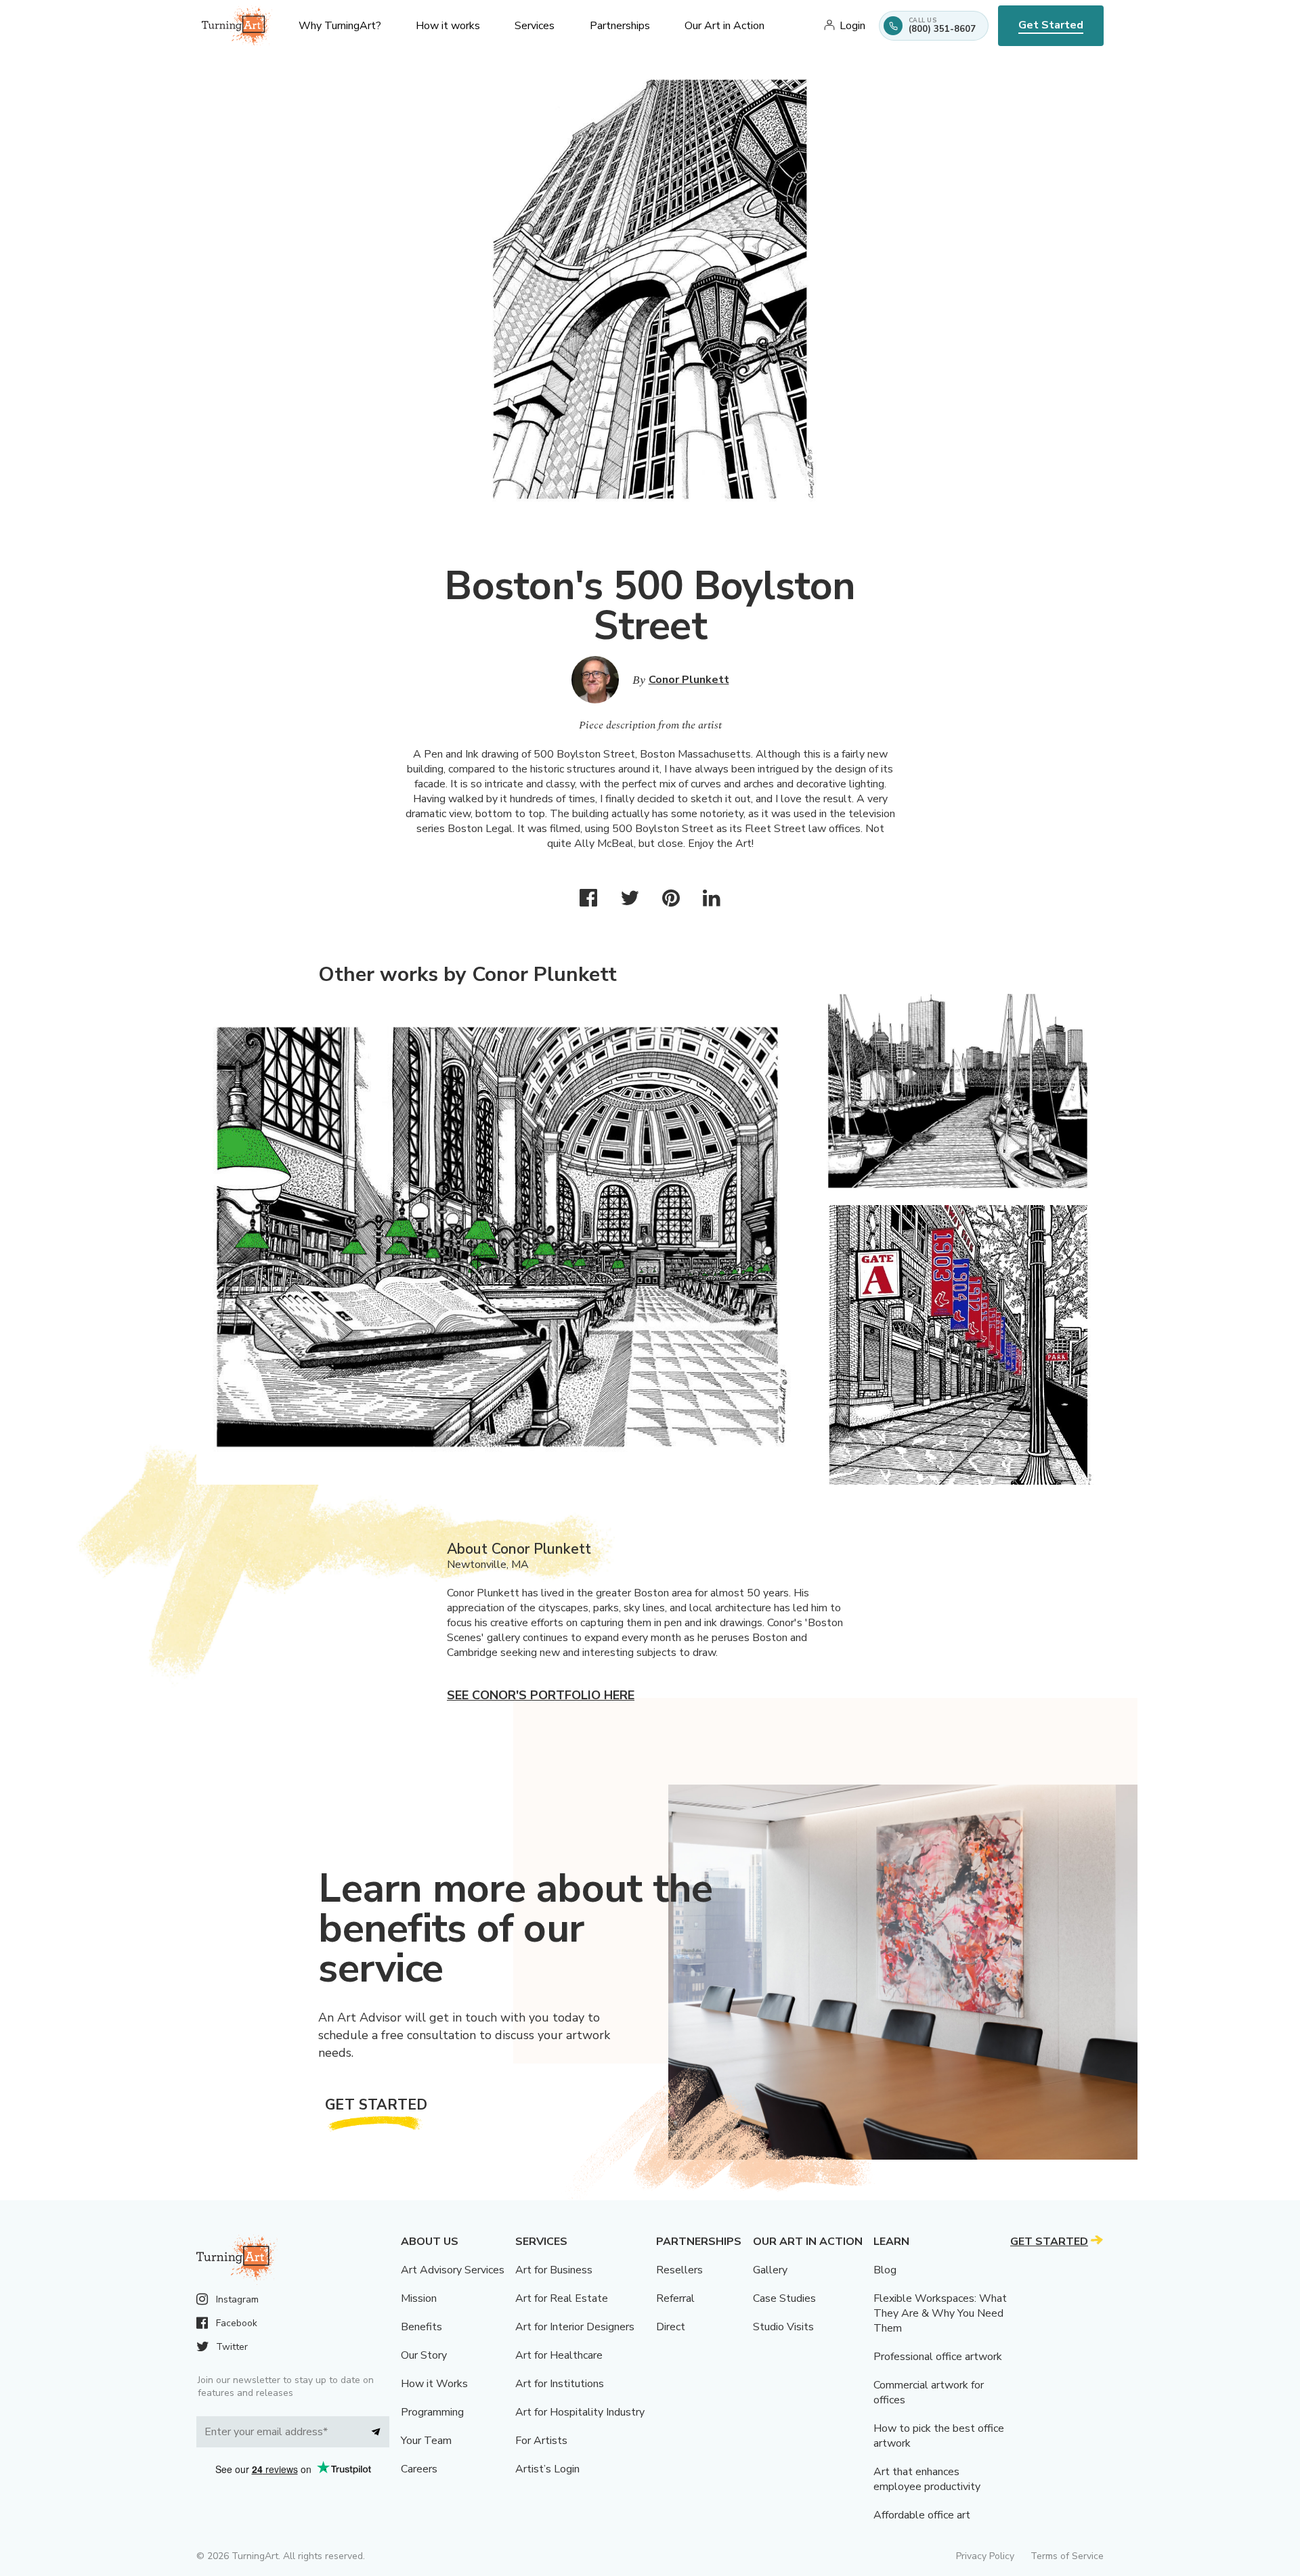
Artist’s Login (547, 2469)
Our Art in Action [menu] (724, 26)
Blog (885, 2270)
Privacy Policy (985, 2556)
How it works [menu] (448, 26)
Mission (419, 2298)
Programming (432, 2412)
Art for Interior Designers (575, 2327)
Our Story (424, 2355)
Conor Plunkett (689, 680)
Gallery (770, 2270)
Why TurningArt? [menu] (340, 26)
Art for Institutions (560, 2384)
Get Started (1051, 25)
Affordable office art (922, 2515)
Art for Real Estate (562, 2298)
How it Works (434, 2384)
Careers (419, 2469)
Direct (671, 2327)
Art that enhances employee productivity (927, 2479)
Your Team (426, 2441)
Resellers (679, 2270)
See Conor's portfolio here (541, 1695)
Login (852, 26)
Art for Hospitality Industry (580, 2412)
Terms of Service (1067, 2556)
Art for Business (554, 2270)
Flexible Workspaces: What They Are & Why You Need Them (940, 2313)
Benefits (421, 2327)
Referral (675, 2298)
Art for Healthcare (559, 2355)
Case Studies (784, 2298)
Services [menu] (535, 26)
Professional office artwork (938, 2357)
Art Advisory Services (453, 2270)
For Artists (541, 2441)
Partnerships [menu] (620, 26)
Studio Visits (783, 2327)
